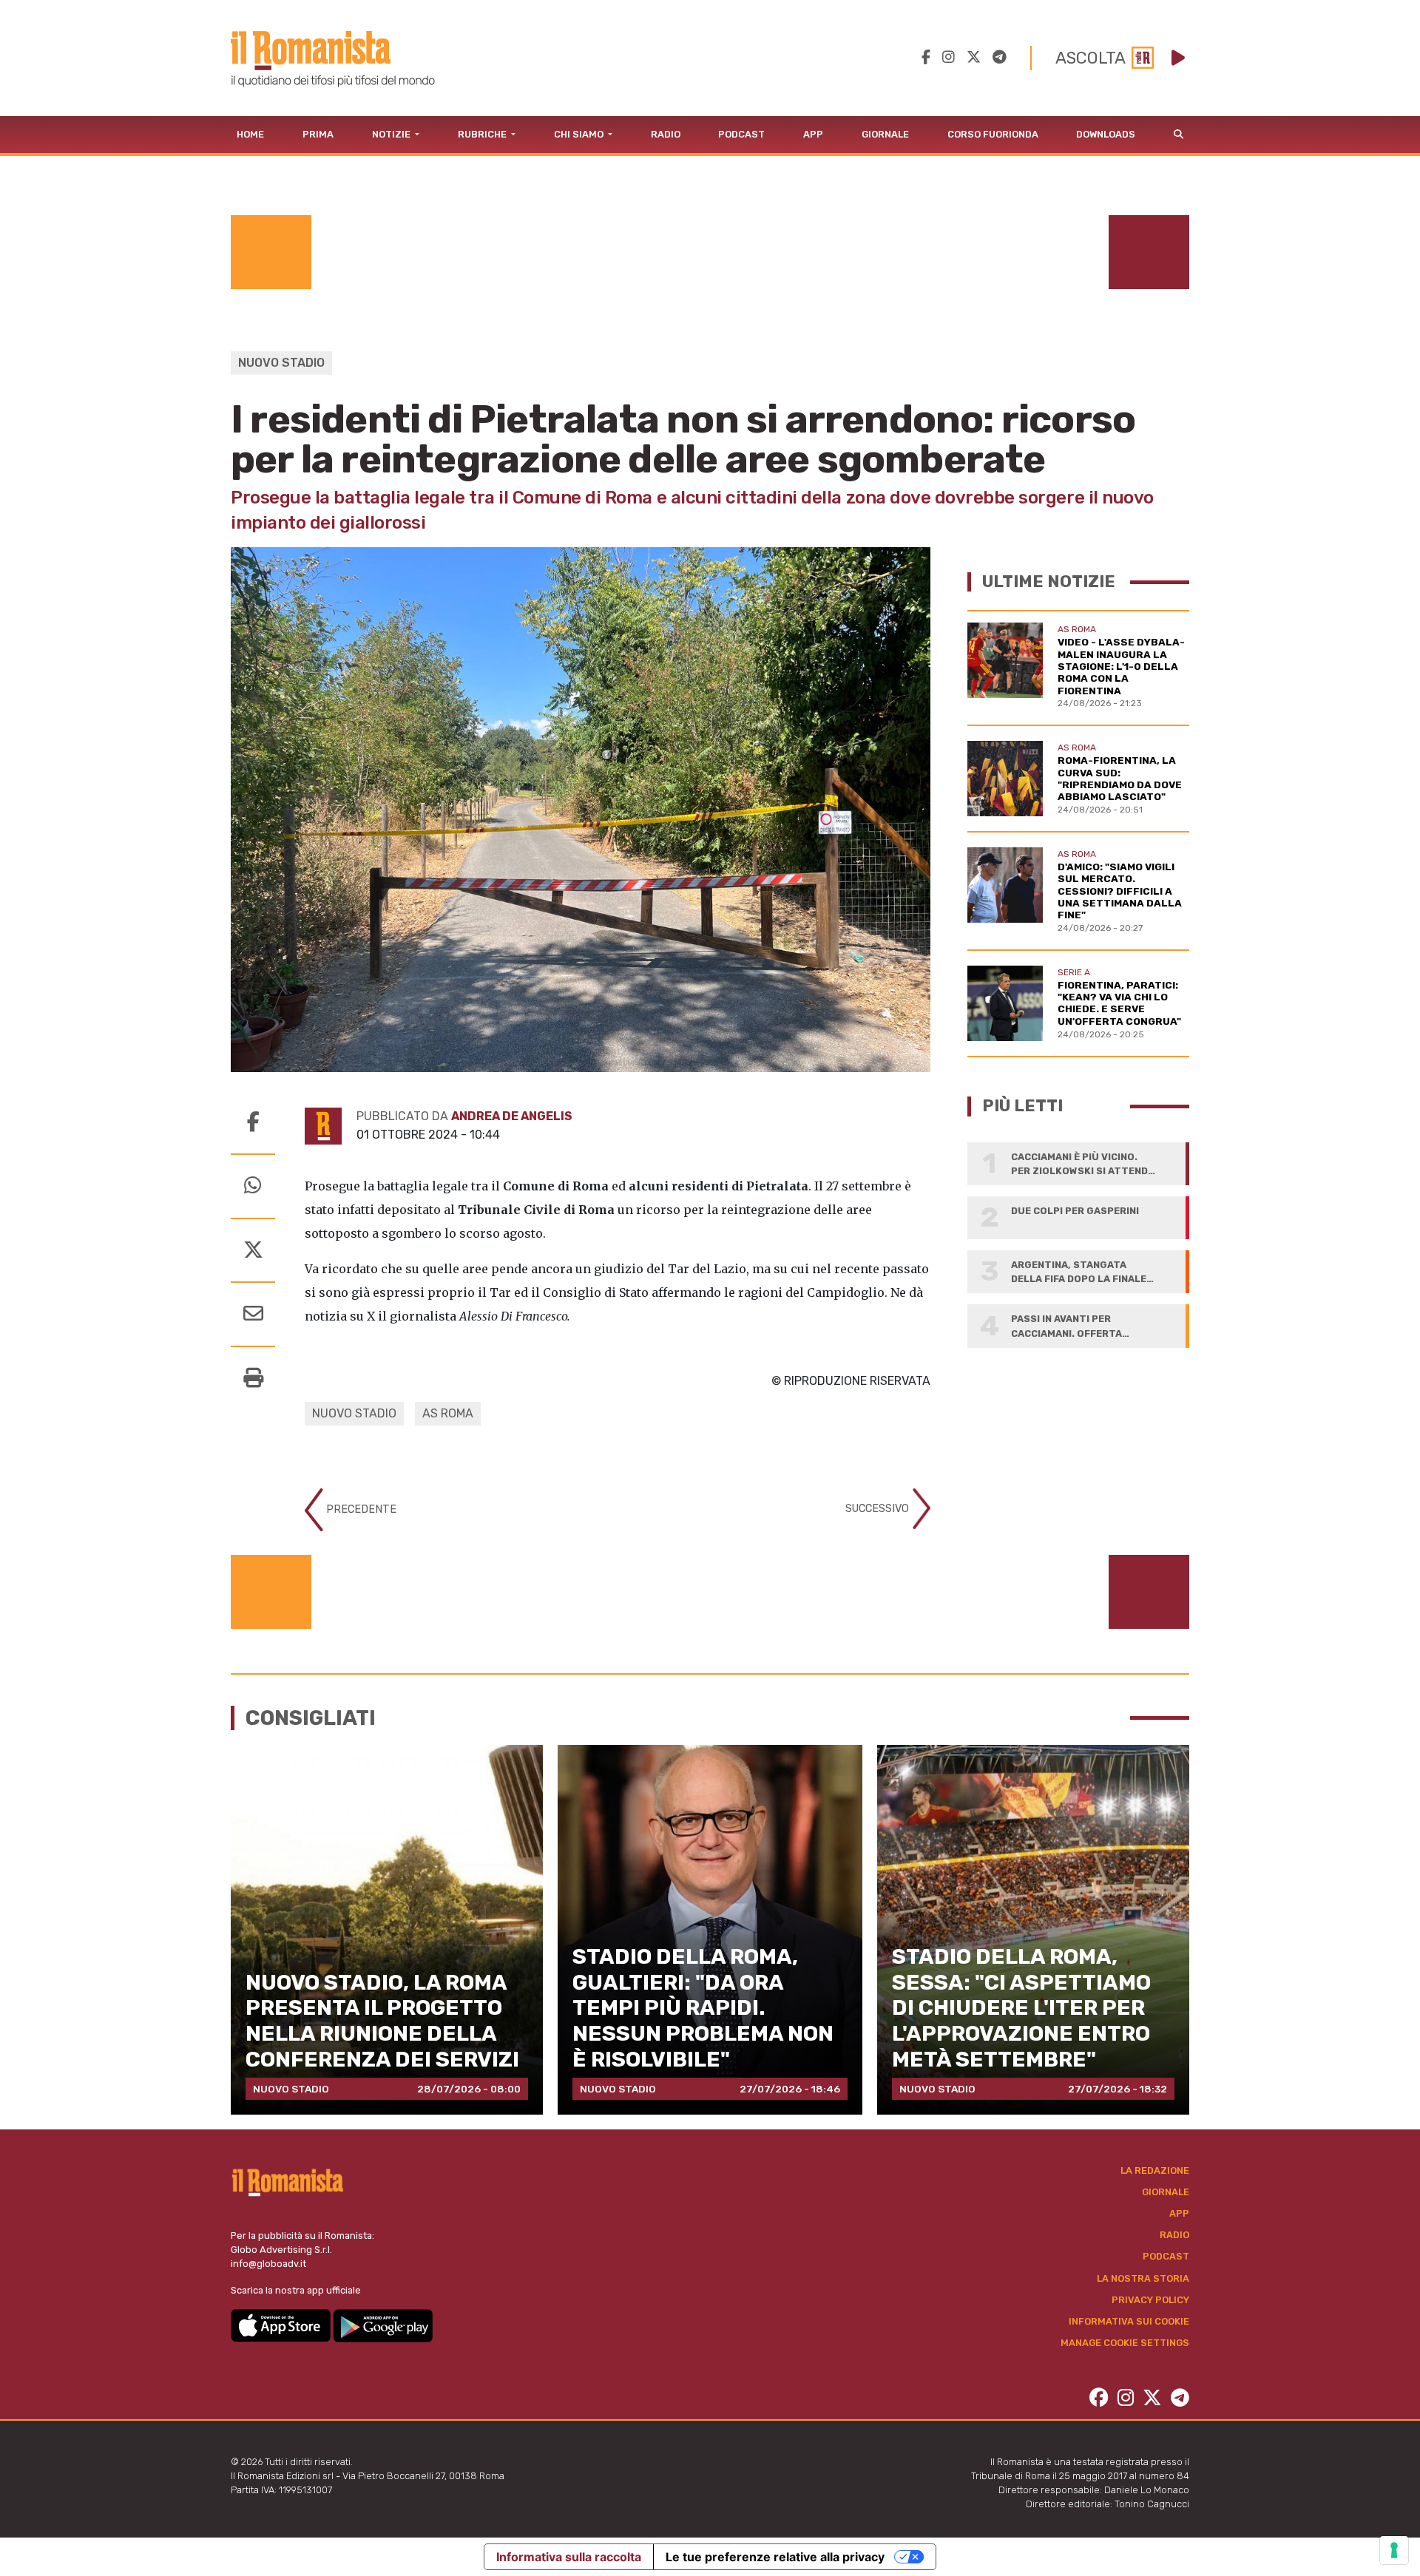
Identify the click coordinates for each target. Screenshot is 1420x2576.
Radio (666, 134)
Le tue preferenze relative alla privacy (775, 2557)
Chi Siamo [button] (580, 134)
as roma (448, 1413)
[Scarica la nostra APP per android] (383, 2325)
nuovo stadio (354, 1413)
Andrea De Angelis (512, 1116)
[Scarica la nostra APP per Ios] (282, 2325)
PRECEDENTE (360, 1509)
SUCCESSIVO (879, 1508)
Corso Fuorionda (993, 134)
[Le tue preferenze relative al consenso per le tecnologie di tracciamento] (1394, 2550)
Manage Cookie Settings (1125, 2343)
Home (250, 134)
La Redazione (1155, 2170)
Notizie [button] (392, 134)
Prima (318, 134)
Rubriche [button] (483, 134)
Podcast (741, 134)
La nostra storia (1143, 2278)
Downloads (1106, 134)
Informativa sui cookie (1129, 2321)
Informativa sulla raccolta (569, 2557)
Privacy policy (1150, 2300)
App (813, 134)
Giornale (885, 134)
